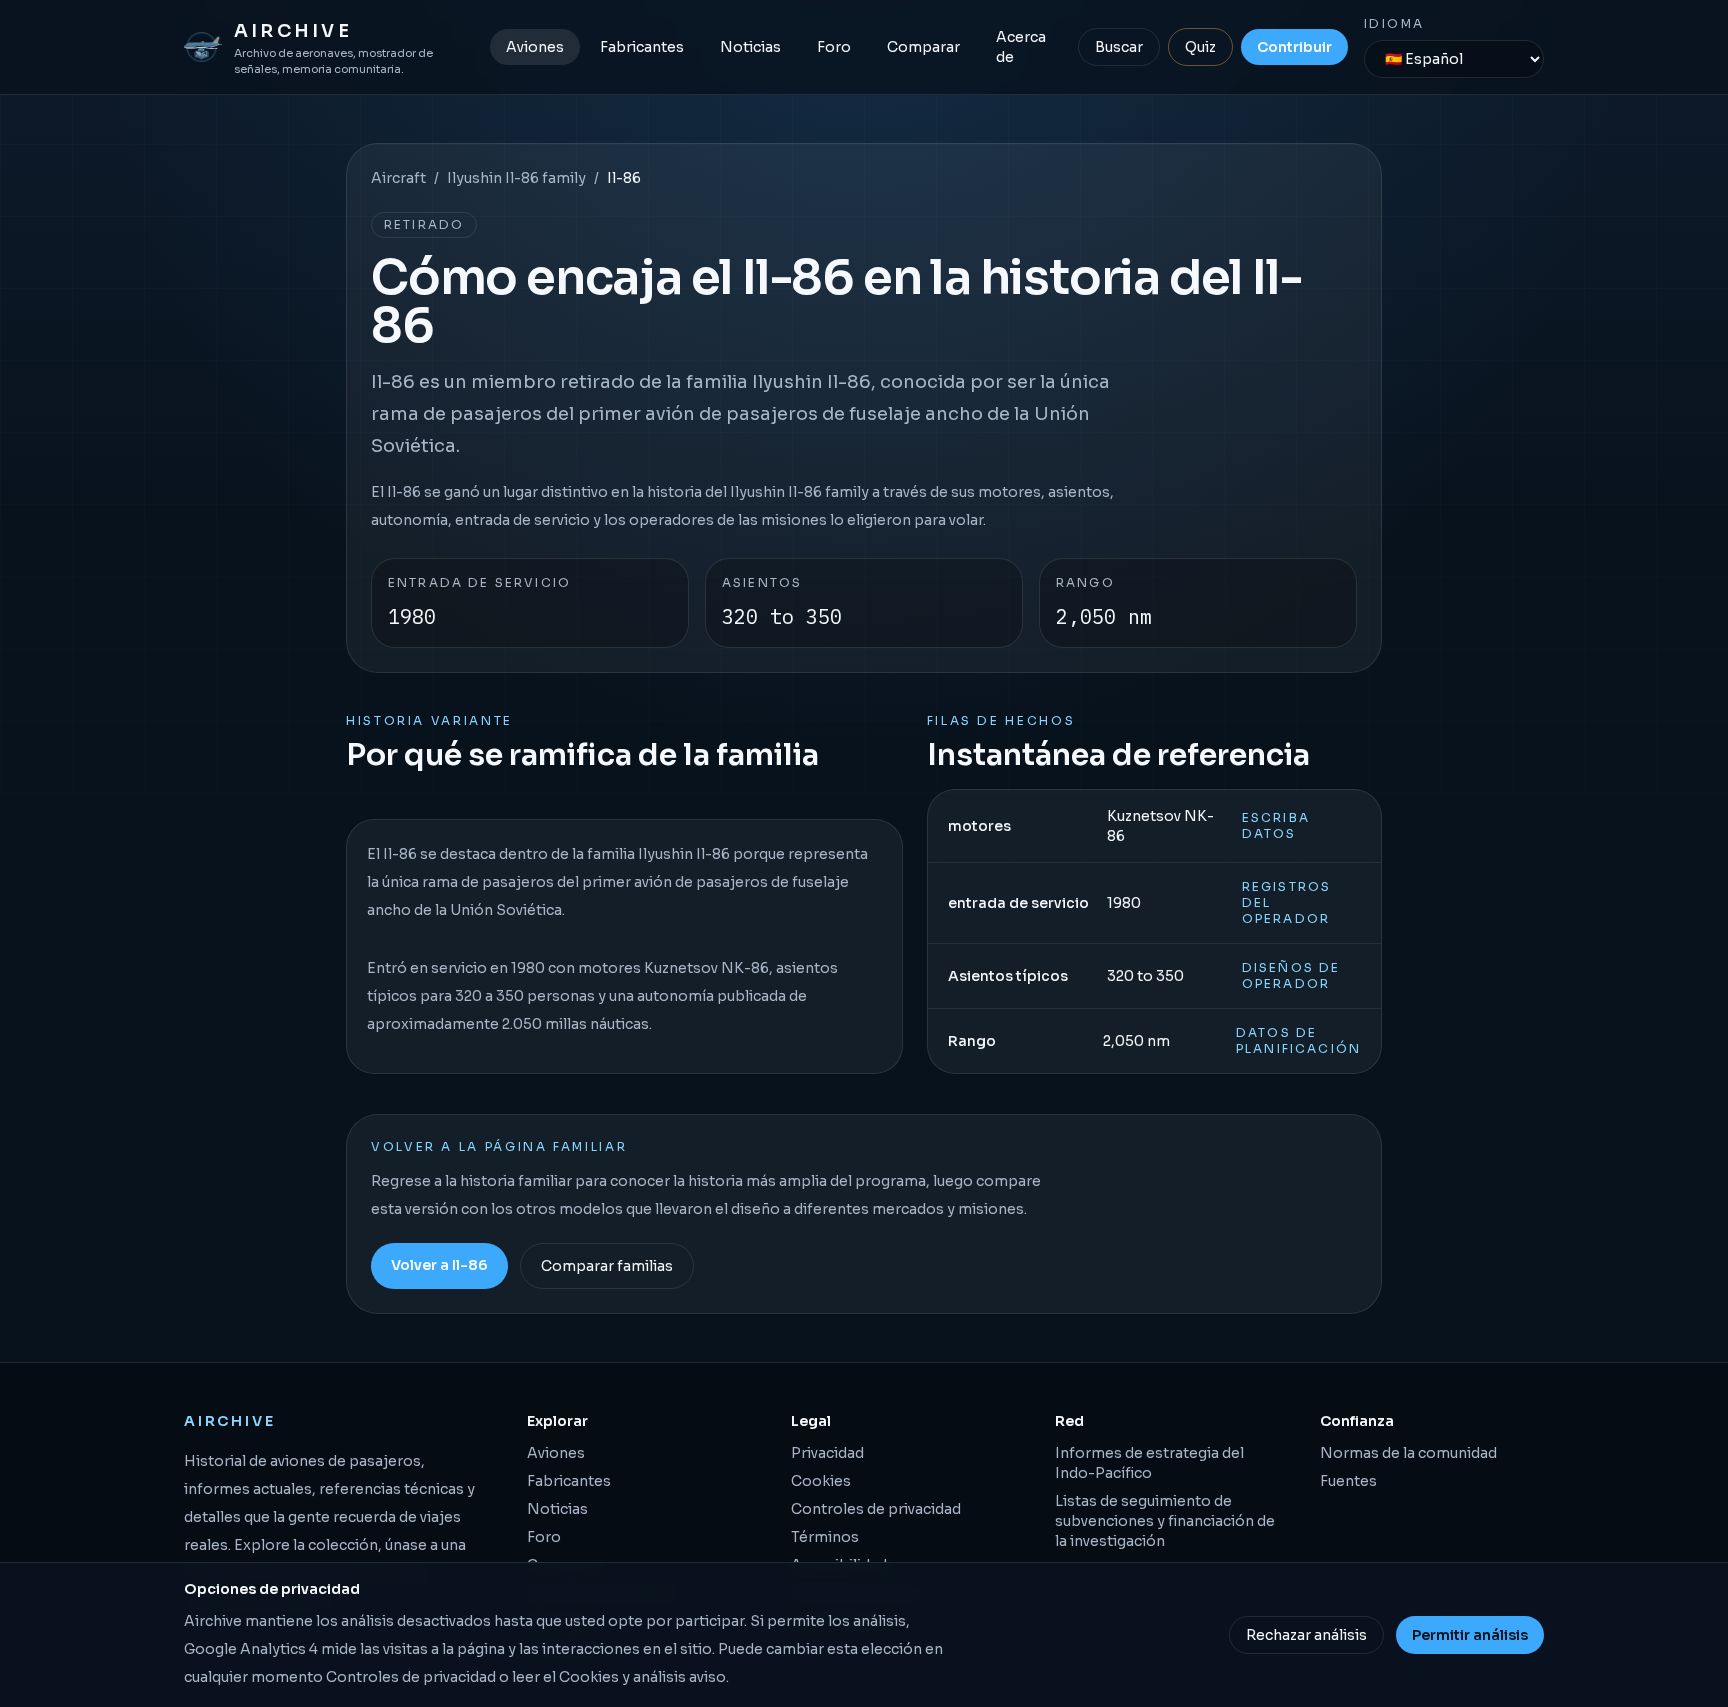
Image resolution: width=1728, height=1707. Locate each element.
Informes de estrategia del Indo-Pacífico (1149, 1463)
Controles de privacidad (876, 1509)
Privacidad (827, 1453)
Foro (834, 47)
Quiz (1200, 47)
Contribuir (1294, 47)
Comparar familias (607, 1266)
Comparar (923, 47)
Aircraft (398, 178)
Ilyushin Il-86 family (516, 178)
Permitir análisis (1470, 1635)
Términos (825, 1537)
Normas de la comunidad (1408, 1453)
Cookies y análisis (622, 1677)
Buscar (1119, 47)
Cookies (821, 1481)
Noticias (750, 47)
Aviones (535, 47)
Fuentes (1348, 1481)
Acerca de (1021, 47)
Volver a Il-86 (439, 1265)
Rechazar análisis (1306, 1635)
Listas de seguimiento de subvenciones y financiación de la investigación (1165, 1521)
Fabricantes (642, 47)
